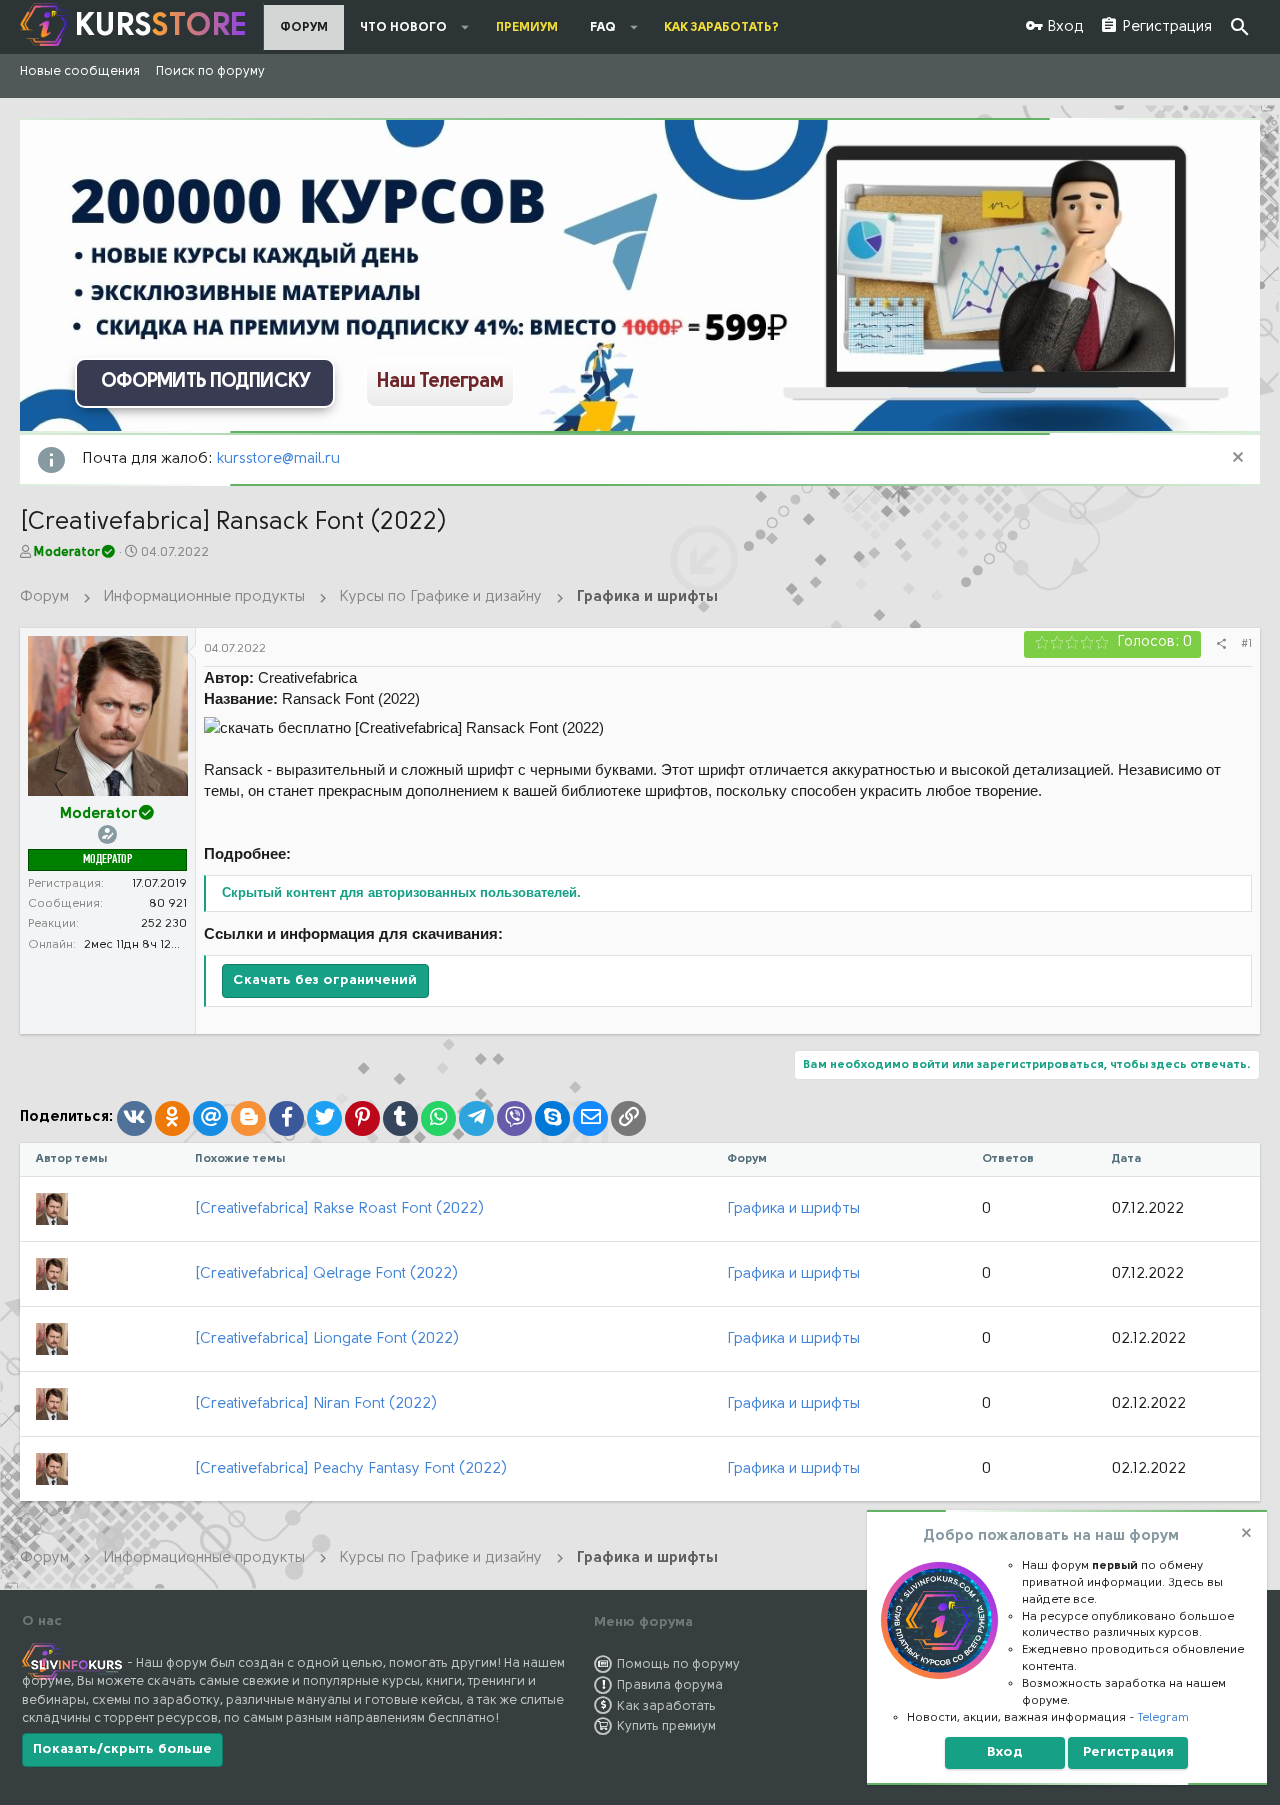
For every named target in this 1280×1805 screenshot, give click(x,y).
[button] (465, 27)
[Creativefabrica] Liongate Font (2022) (327, 1339)
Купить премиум (666, 1726)
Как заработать (666, 1706)
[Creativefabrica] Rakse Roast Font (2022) (339, 1209)
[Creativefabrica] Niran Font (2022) (316, 1404)
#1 (1246, 644)
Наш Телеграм (440, 382)
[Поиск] (1240, 27)
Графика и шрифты (793, 1209)
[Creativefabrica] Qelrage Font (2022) (326, 1274)
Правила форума (670, 1685)
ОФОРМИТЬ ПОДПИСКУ (205, 382)
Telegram (1163, 1718)
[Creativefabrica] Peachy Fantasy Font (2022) (351, 1469)
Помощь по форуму (678, 1664)
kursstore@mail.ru (278, 459)
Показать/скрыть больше (122, 1749)
